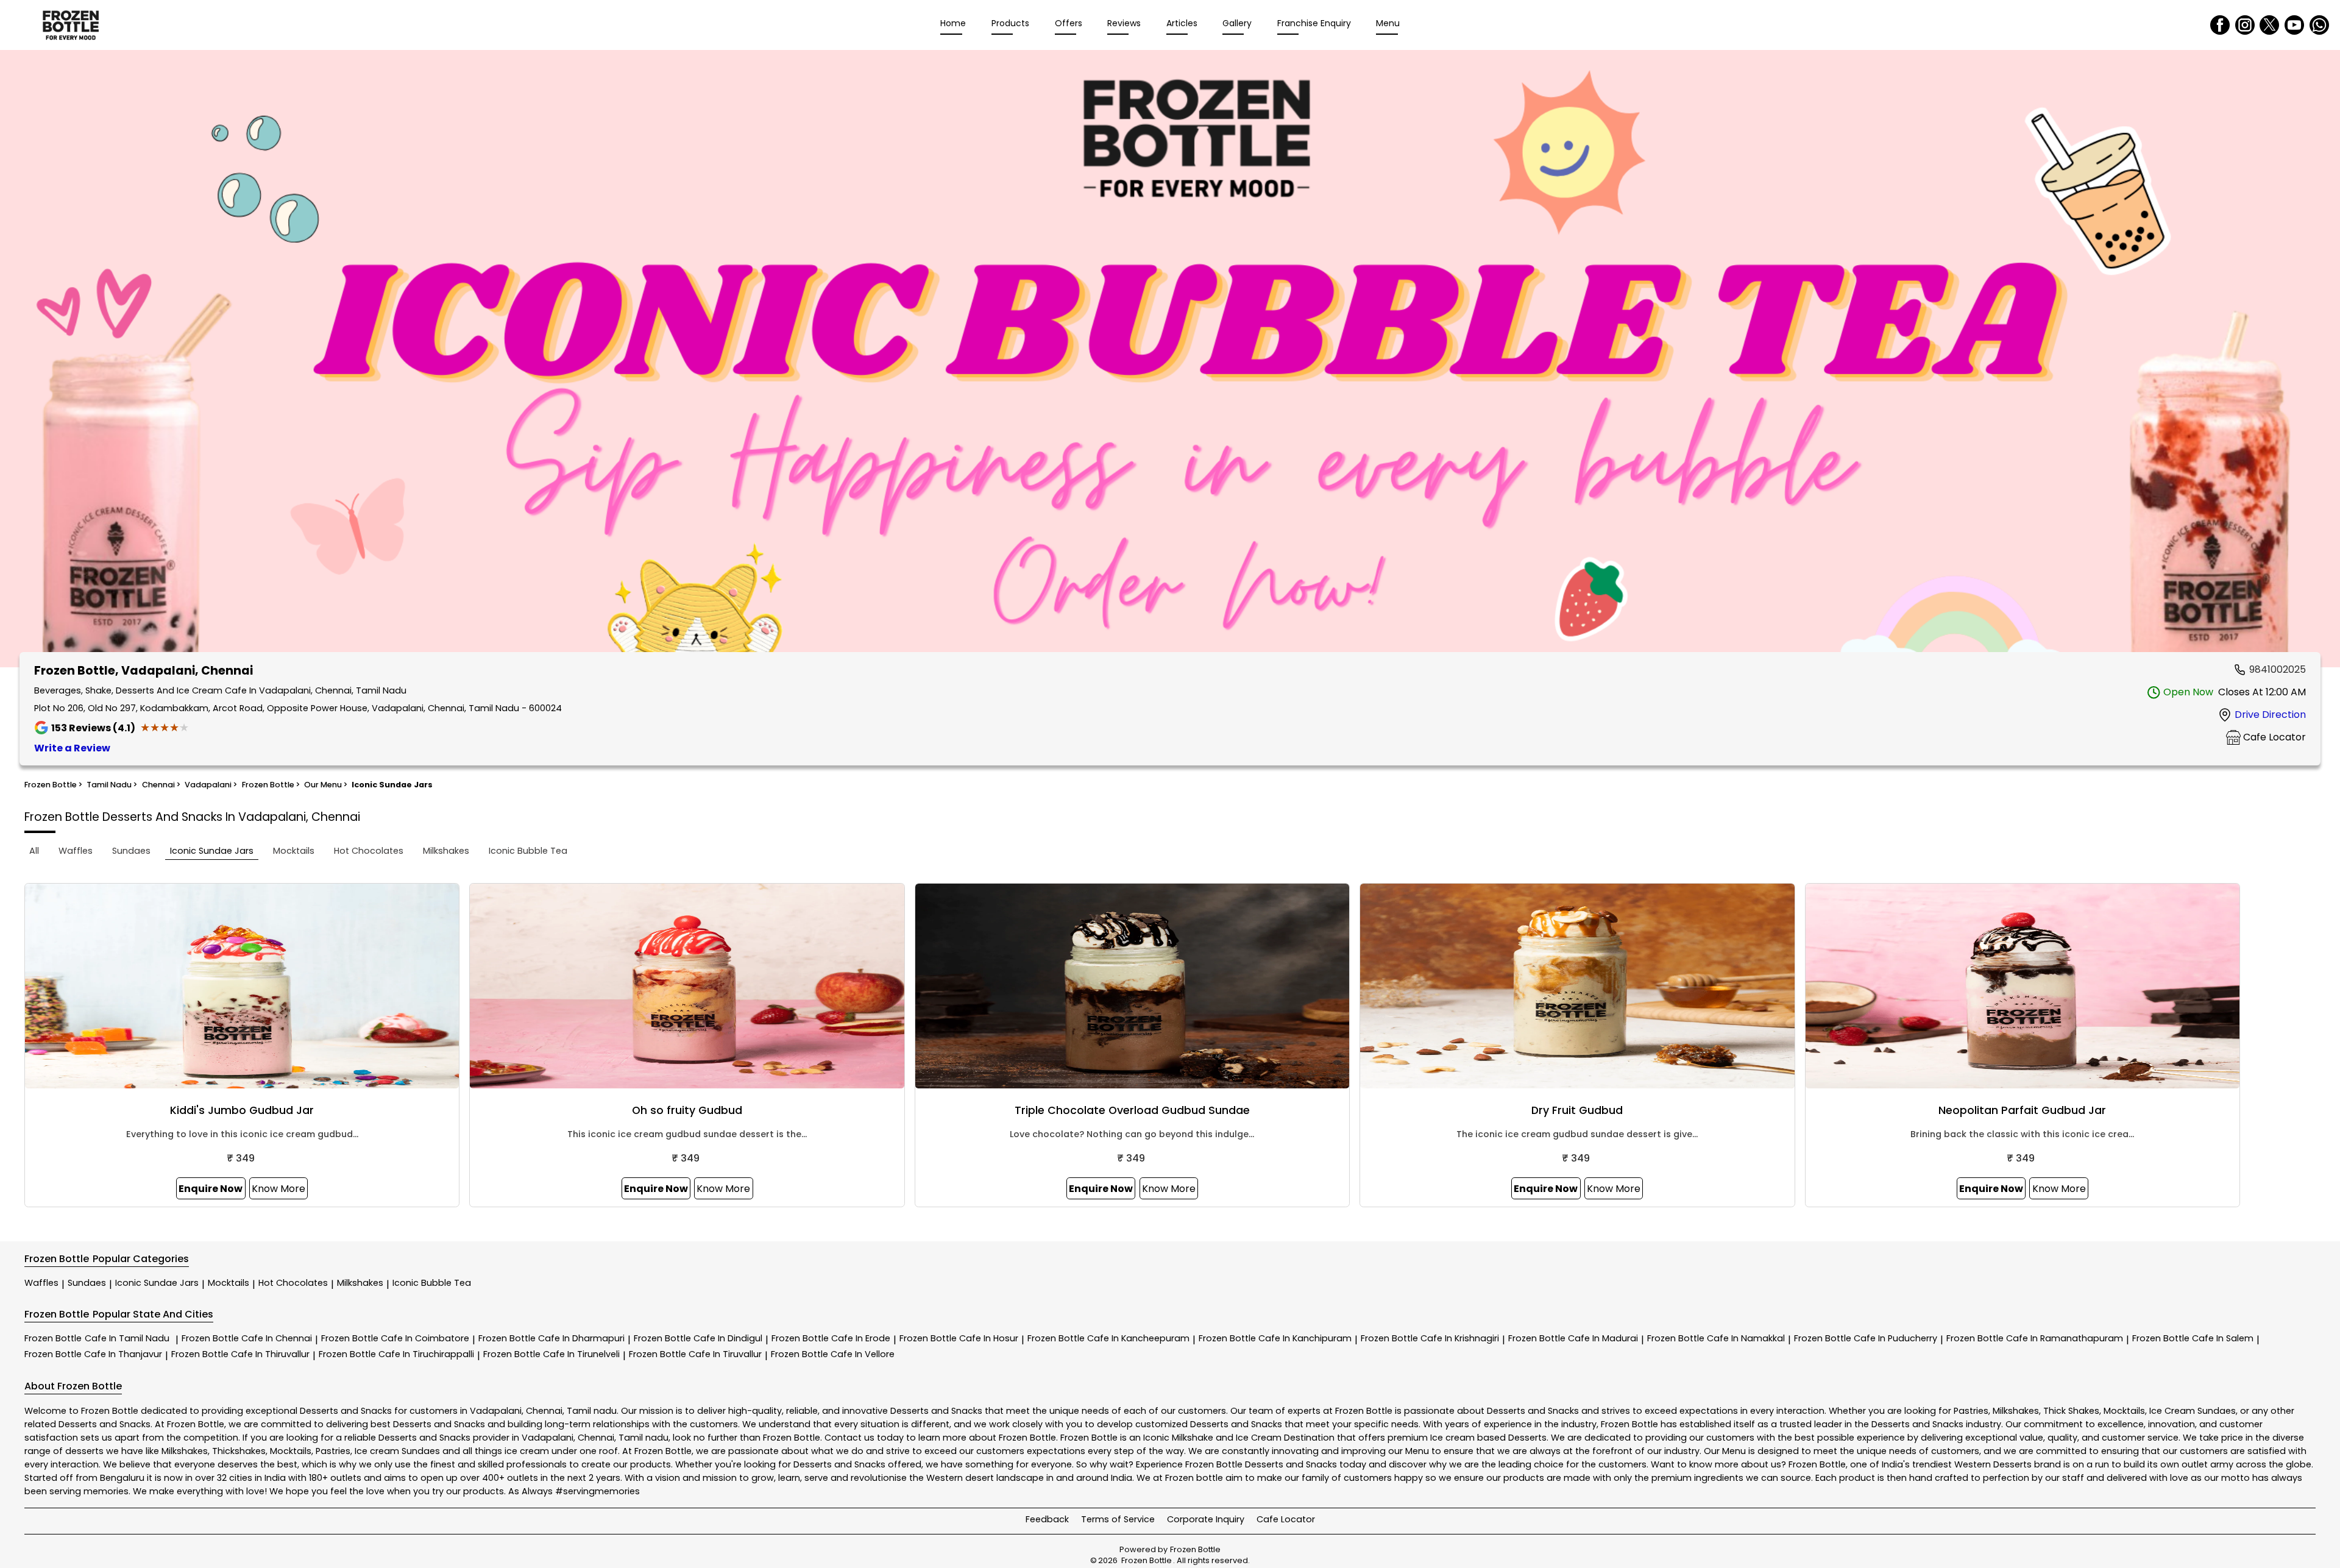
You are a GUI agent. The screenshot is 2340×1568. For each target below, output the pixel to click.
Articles (1182, 23)
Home (953, 23)
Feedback (1047, 1519)
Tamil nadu (592, 1411)
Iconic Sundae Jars (157, 1283)
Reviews (1124, 23)
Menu (1388, 23)
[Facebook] (2220, 25)
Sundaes (87, 1283)
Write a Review (72, 748)
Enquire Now (211, 1189)
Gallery (1237, 23)
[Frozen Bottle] (71, 25)
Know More (278, 1189)
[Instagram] (2245, 25)
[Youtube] (2294, 25)
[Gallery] (1170, 361)
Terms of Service (1118, 1519)
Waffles (41, 1283)
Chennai (544, 1411)
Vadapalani (496, 1411)
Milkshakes (360, 1283)
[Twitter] (2269, 25)
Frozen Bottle (97, 1338)
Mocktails (229, 1283)
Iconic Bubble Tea (432, 1283)
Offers (1069, 23)
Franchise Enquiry (1314, 23)
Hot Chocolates (293, 1283)
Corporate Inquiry (1206, 1519)
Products (1010, 23)
